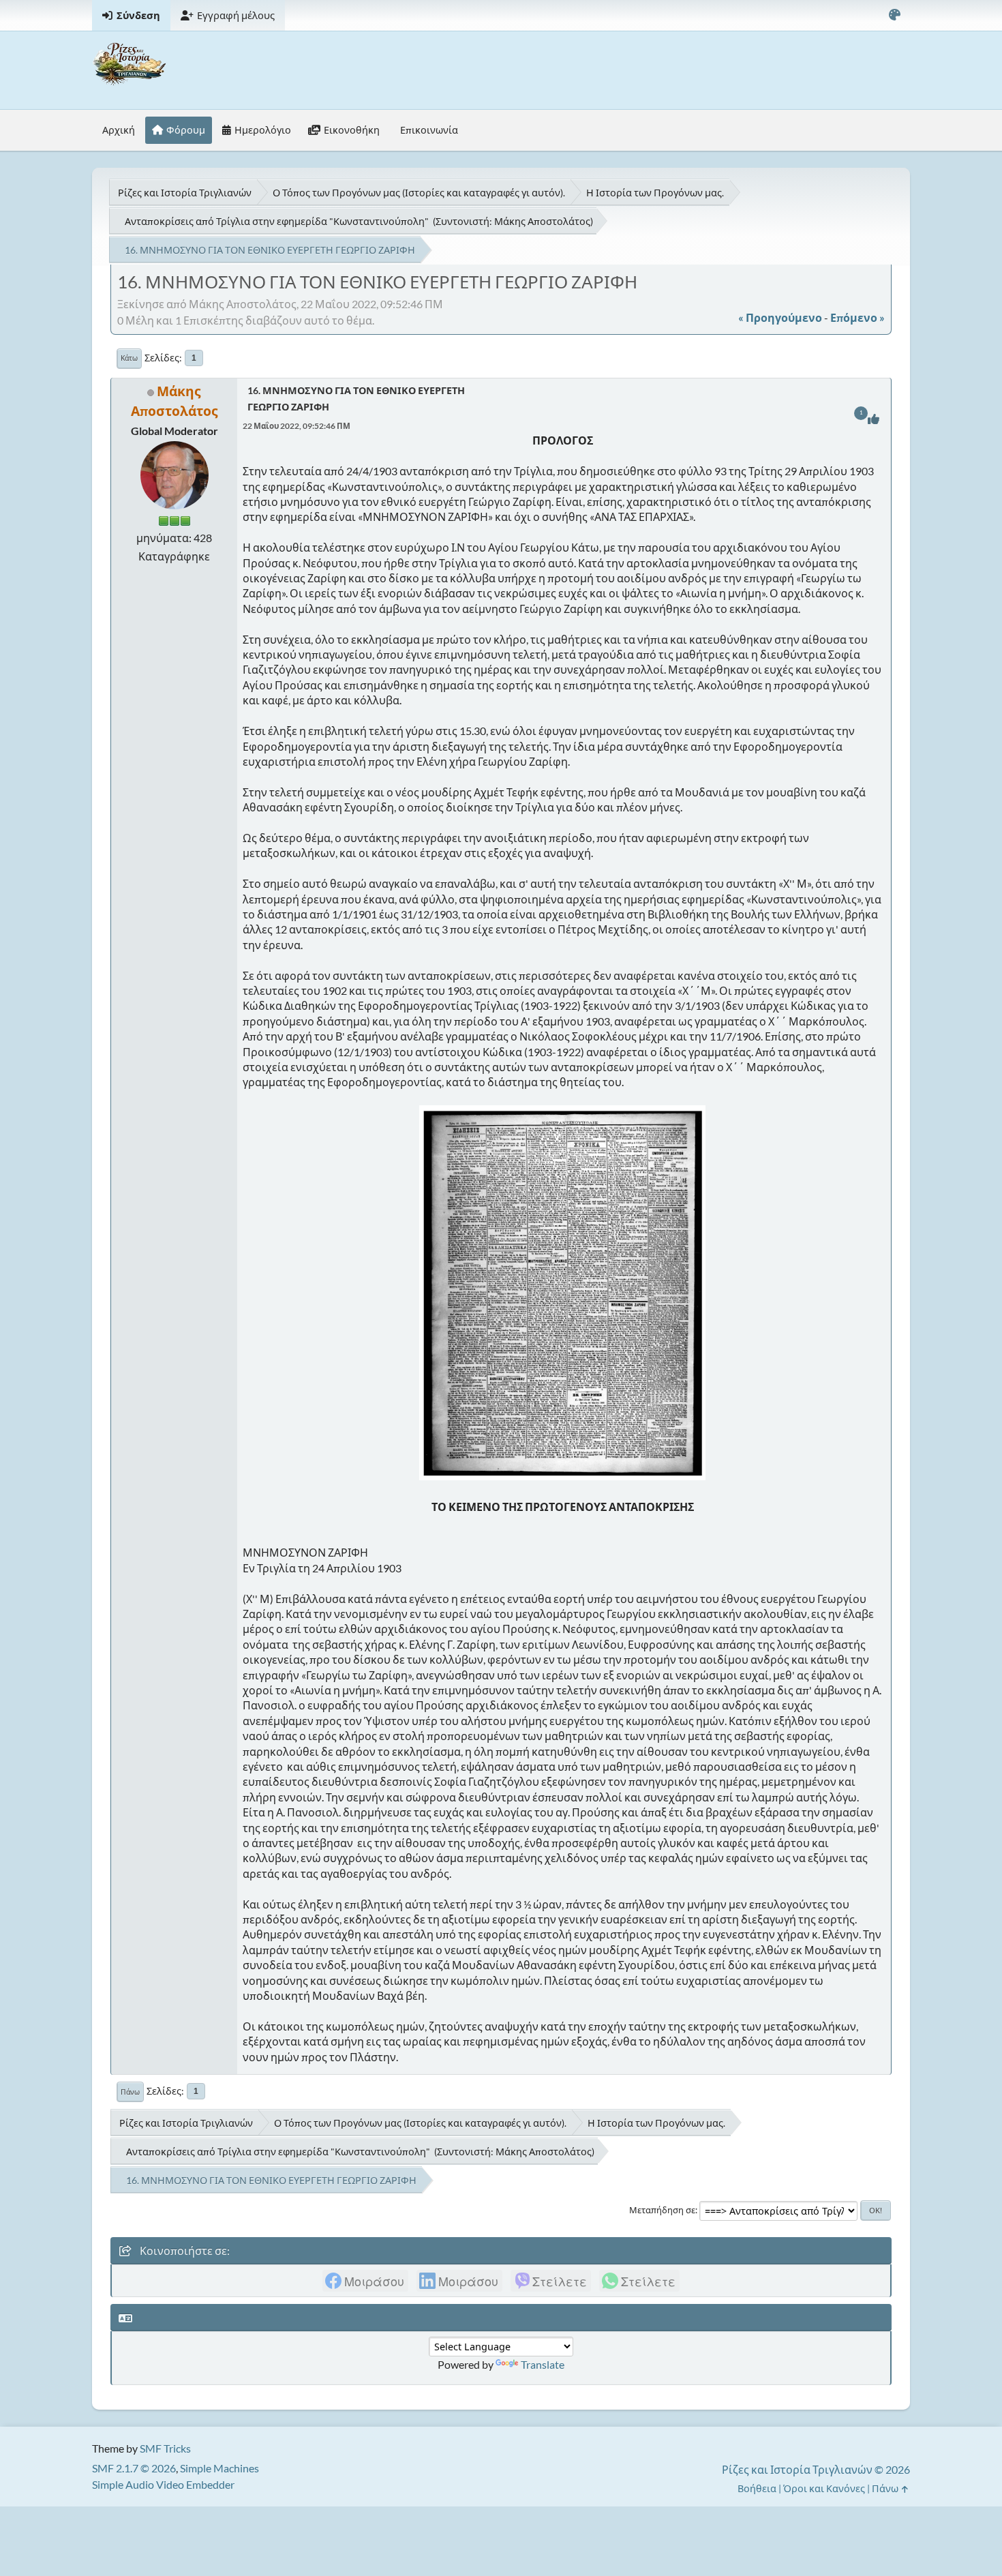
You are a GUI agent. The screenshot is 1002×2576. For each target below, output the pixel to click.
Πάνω (130, 2092)
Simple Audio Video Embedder (163, 2484)
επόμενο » (857, 317)
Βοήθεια (757, 2488)
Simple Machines (219, 2468)
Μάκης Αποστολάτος (542, 221)
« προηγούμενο (780, 317)
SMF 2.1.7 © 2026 (134, 2468)
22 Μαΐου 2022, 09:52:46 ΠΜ (297, 426)
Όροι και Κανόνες (824, 2488)
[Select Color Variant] (894, 15)
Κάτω (129, 358)
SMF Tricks (165, 2448)
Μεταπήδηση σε (662, 2210)
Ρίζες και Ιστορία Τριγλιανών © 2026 (816, 2469)
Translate (543, 2364)
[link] (365, 2281)
